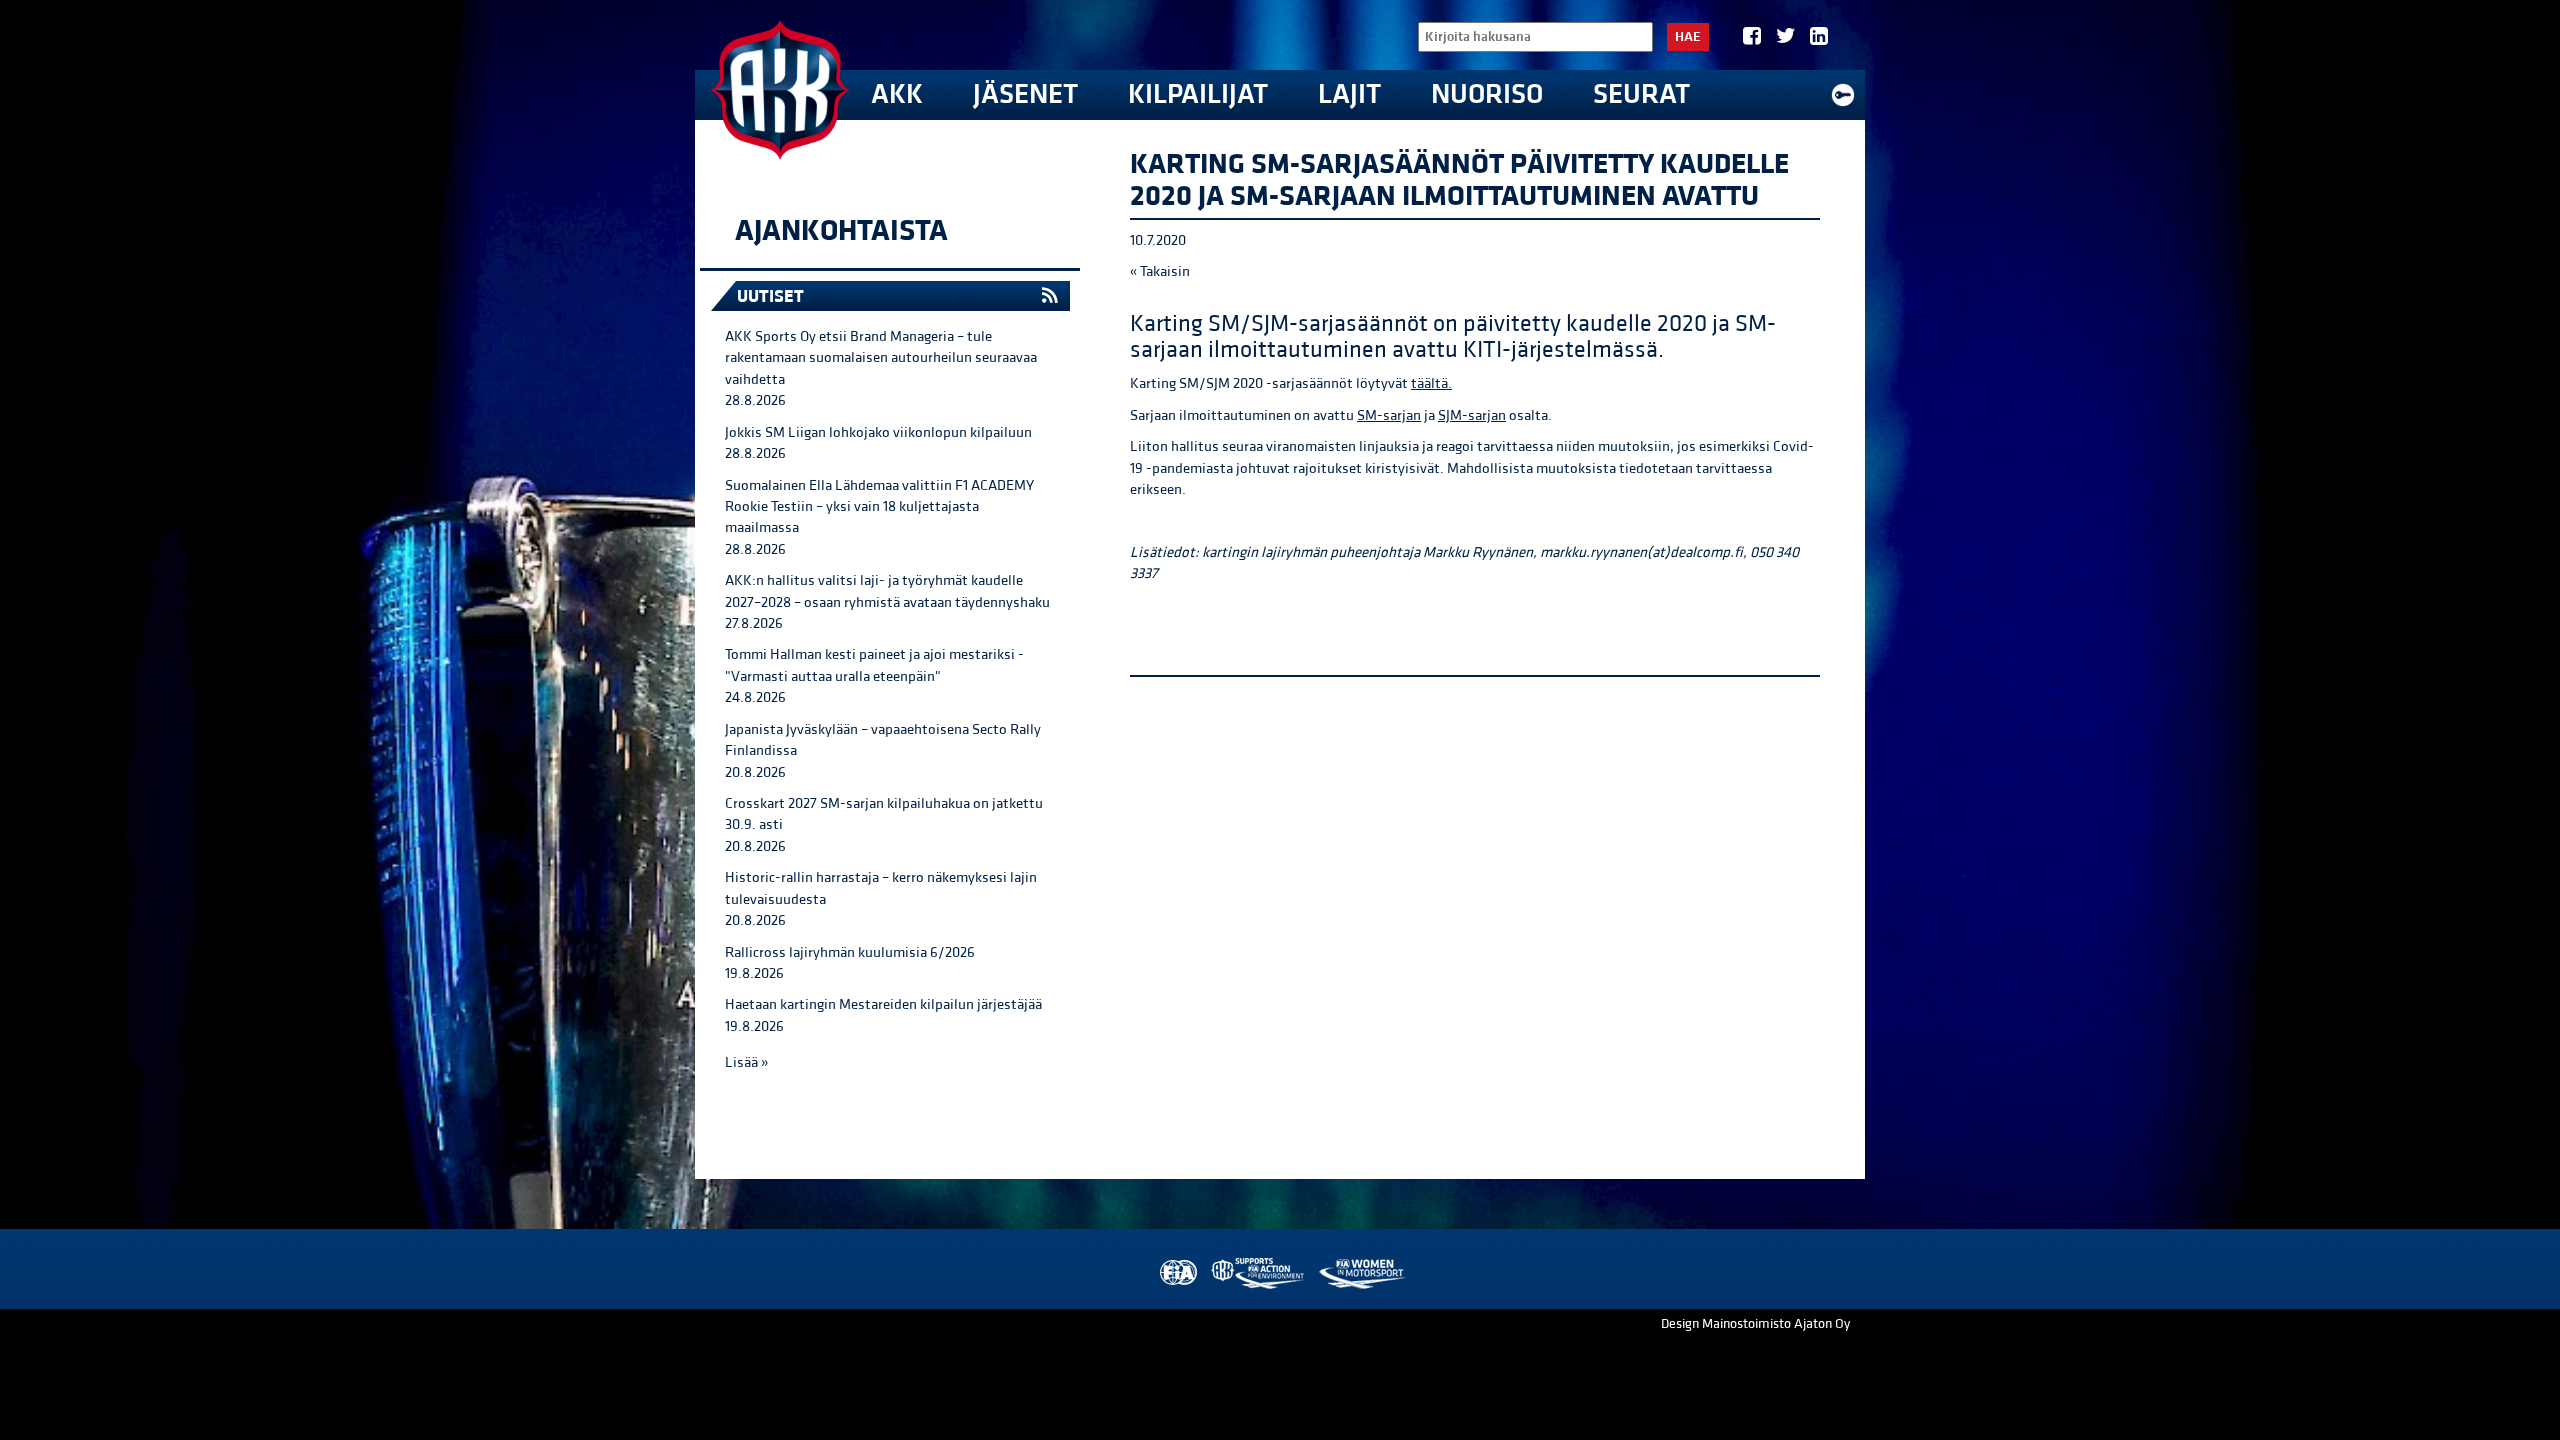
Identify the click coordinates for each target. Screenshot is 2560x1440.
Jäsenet (1025, 94)
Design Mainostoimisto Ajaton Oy (1755, 1324)
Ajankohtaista (841, 231)
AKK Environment (1259, 1273)
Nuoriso (1487, 94)
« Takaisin (1160, 271)
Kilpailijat (1198, 94)
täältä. (1431, 383)
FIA (1176, 1273)
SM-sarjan (1389, 415)
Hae (1688, 37)
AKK (897, 94)
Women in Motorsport (1361, 1273)
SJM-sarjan (1472, 415)
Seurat (1641, 94)
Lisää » (746, 1062)
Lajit (1349, 94)
